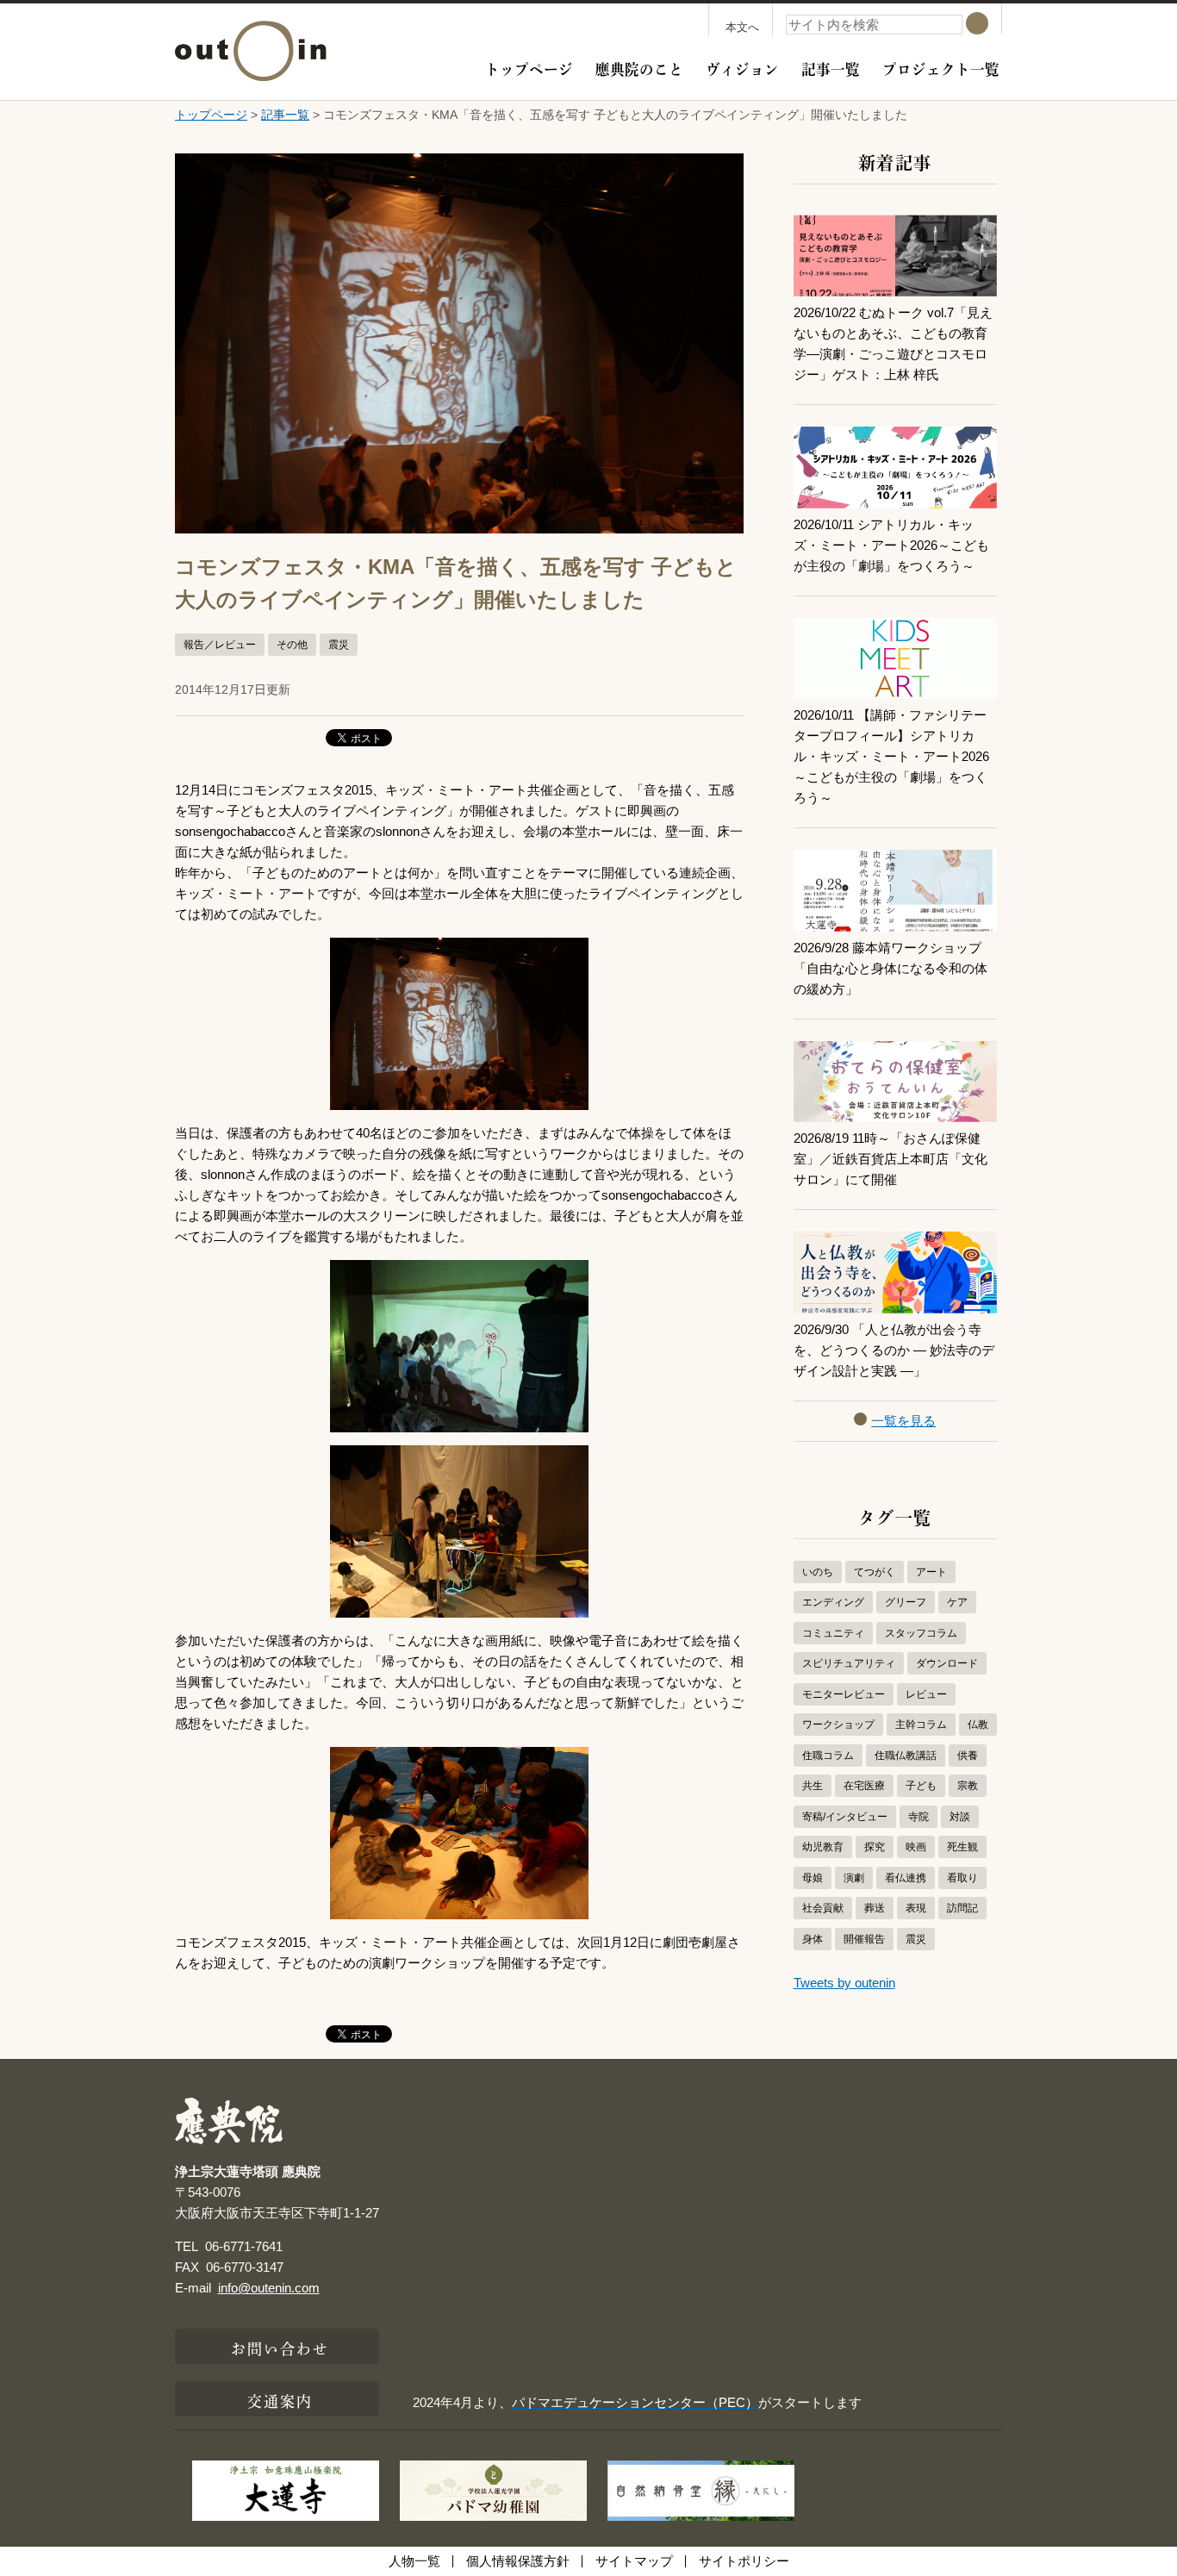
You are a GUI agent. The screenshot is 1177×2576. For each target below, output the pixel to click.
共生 (813, 1786)
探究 (875, 1847)
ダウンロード (947, 1663)
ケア (957, 1602)
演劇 (854, 1878)
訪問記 (962, 1908)
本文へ (742, 27)
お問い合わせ (280, 2347)
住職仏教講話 (906, 1756)
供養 (968, 1756)
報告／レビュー (220, 645)
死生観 (962, 1847)
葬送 (875, 1908)
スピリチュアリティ (849, 1663)
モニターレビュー (844, 1694)
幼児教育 (823, 1847)
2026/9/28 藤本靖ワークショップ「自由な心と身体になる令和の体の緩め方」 (891, 968)
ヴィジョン (742, 67)
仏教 (978, 1725)
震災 (339, 645)
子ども (921, 1786)
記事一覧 (831, 67)
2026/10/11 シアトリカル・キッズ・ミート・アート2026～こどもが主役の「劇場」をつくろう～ (891, 545)
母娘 (813, 1878)
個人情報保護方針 (518, 2561)
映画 (916, 1847)
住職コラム (828, 1756)
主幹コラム (921, 1725)
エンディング (833, 1602)
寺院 (919, 1817)
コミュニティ (833, 1633)
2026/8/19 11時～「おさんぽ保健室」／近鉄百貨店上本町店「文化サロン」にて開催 (891, 1159)
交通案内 (280, 2399)
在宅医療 (864, 1786)
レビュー (926, 1694)
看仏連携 (906, 1878)
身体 (813, 1939)
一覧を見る (903, 1421)
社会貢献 (823, 1908)
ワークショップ (838, 1725)
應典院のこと (639, 67)
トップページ (529, 67)
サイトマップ (634, 2561)
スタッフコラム (921, 1633)
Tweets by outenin (844, 1983)
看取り (962, 1878)
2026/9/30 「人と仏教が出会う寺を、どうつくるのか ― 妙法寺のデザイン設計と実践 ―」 (894, 1350)
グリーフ (906, 1602)
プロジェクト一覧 (941, 67)
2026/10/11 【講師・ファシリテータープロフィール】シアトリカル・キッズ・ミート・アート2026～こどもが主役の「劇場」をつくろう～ (891, 756)
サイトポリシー (744, 2561)
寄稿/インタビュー (845, 1817)
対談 (960, 1817)
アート (931, 1572)
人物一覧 (414, 2561)
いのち (818, 1572)
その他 (292, 645)
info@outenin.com (269, 2288)
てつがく (875, 1572)
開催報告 (864, 1939)
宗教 (968, 1786)
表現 (916, 1908)
